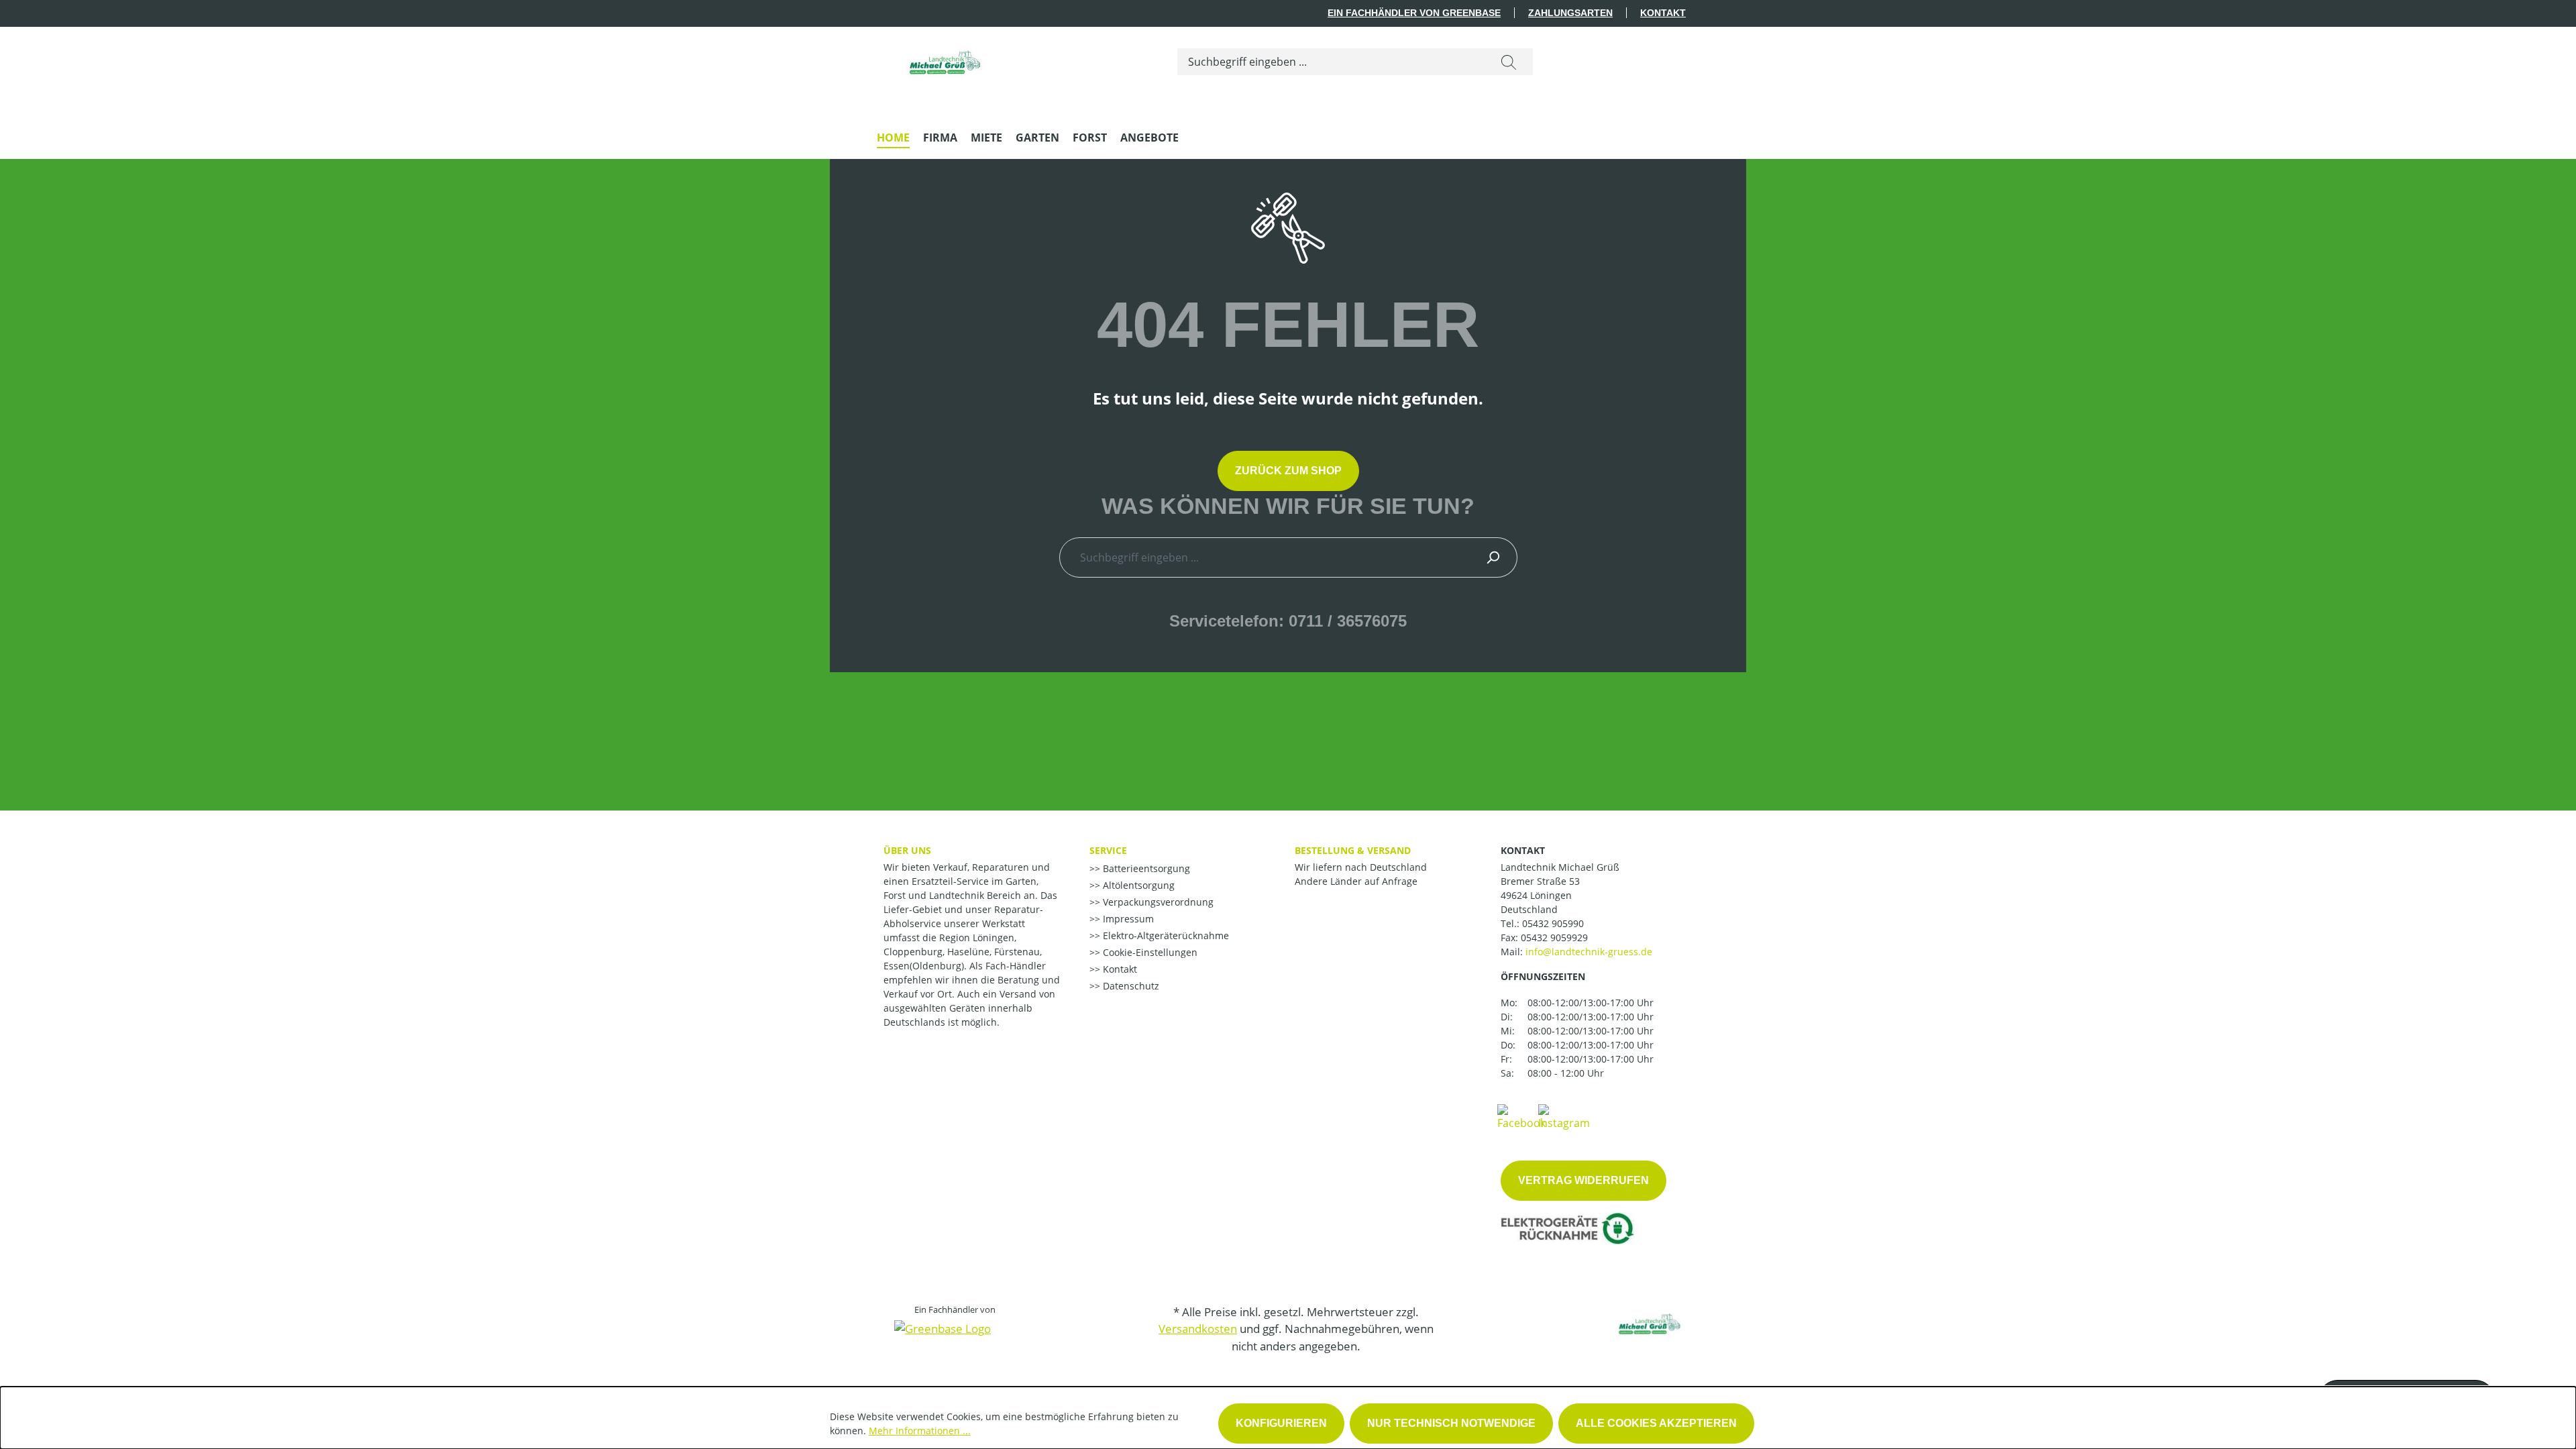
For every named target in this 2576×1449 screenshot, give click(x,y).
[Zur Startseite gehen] (944, 59)
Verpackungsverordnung (1157, 902)
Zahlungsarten (1570, 13)
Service (1108, 850)
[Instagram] (1564, 1116)
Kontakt (1663, 13)
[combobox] (1331, 62)
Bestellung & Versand (1353, 850)
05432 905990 (1553, 923)
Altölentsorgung (1137, 885)
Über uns (907, 850)
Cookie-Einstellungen (1149, 952)
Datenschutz (1130, 986)
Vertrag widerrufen (1584, 1180)
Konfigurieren (1281, 1423)
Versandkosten (1198, 1329)
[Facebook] (1521, 1116)
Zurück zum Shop (1288, 471)
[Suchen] (1509, 62)
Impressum (1127, 919)
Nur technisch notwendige (1451, 1423)
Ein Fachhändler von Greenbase (1414, 13)
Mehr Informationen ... (920, 1431)
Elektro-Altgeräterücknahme (1165, 935)
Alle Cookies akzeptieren (1656, 1423)
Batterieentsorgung (1145, 868)
